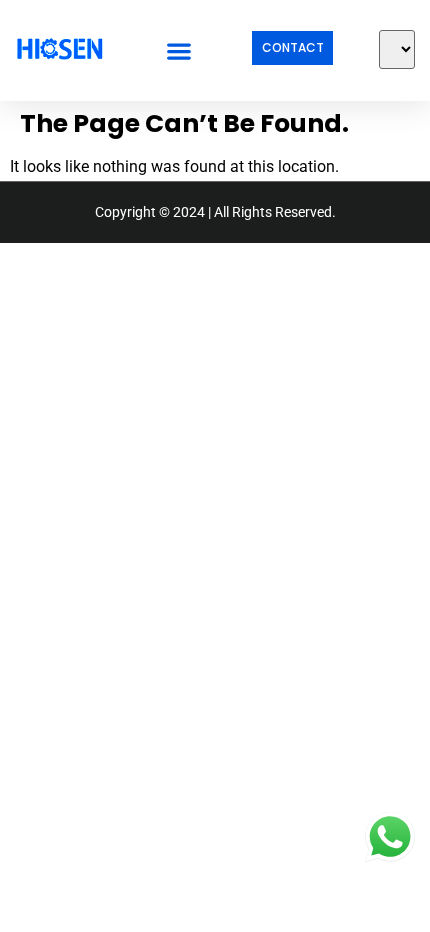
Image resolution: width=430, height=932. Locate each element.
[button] (178, 50)
